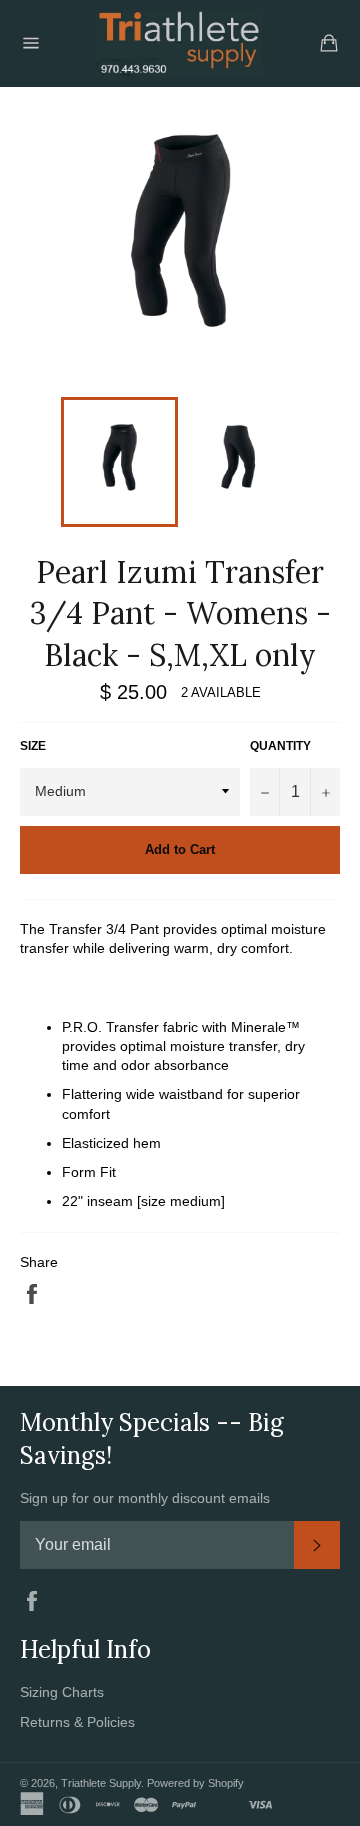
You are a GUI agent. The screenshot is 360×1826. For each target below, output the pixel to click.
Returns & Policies (77, 1722)
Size (33, 746)
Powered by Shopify (195, 1783)
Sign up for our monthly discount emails (145, 1498)
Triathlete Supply (101, 1783)
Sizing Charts (62, 1692)
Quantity (280, 746)
